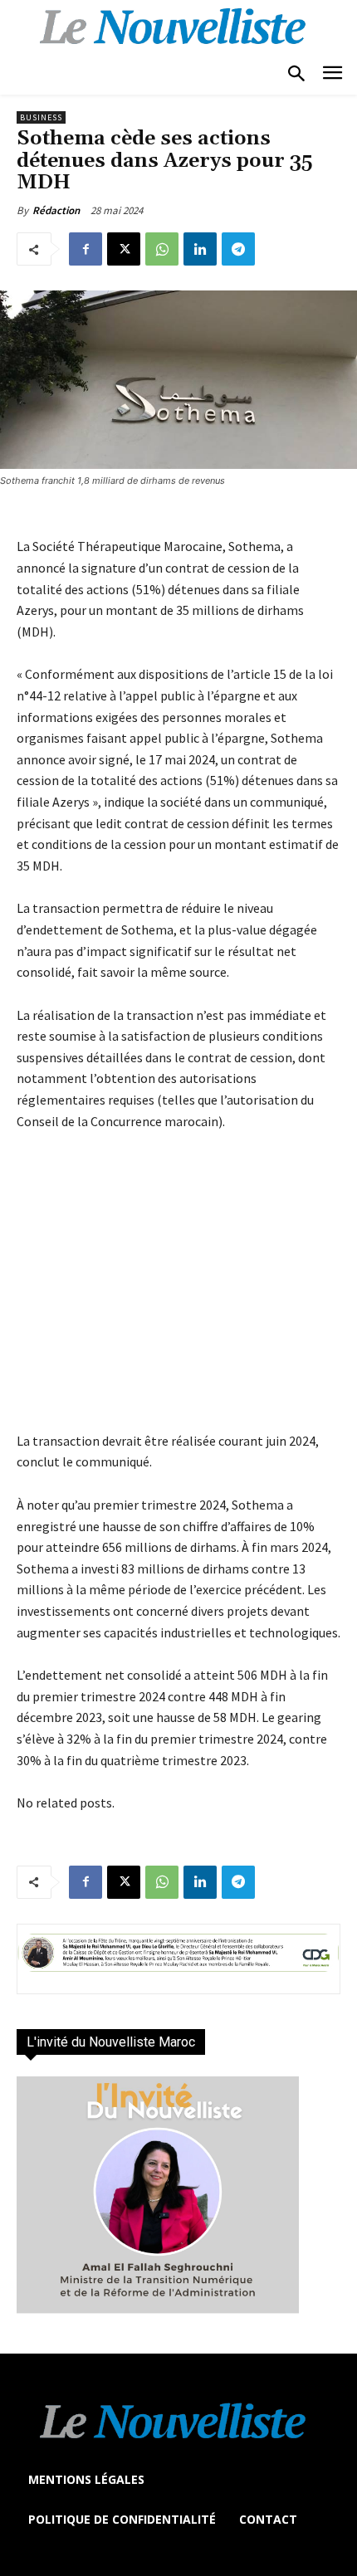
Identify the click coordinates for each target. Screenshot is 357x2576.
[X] (124, 249)
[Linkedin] (200, 249)
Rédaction (56, 210)
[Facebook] (86, 249)
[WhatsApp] (162, 249)
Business (41, 117)
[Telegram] (238, 249)
